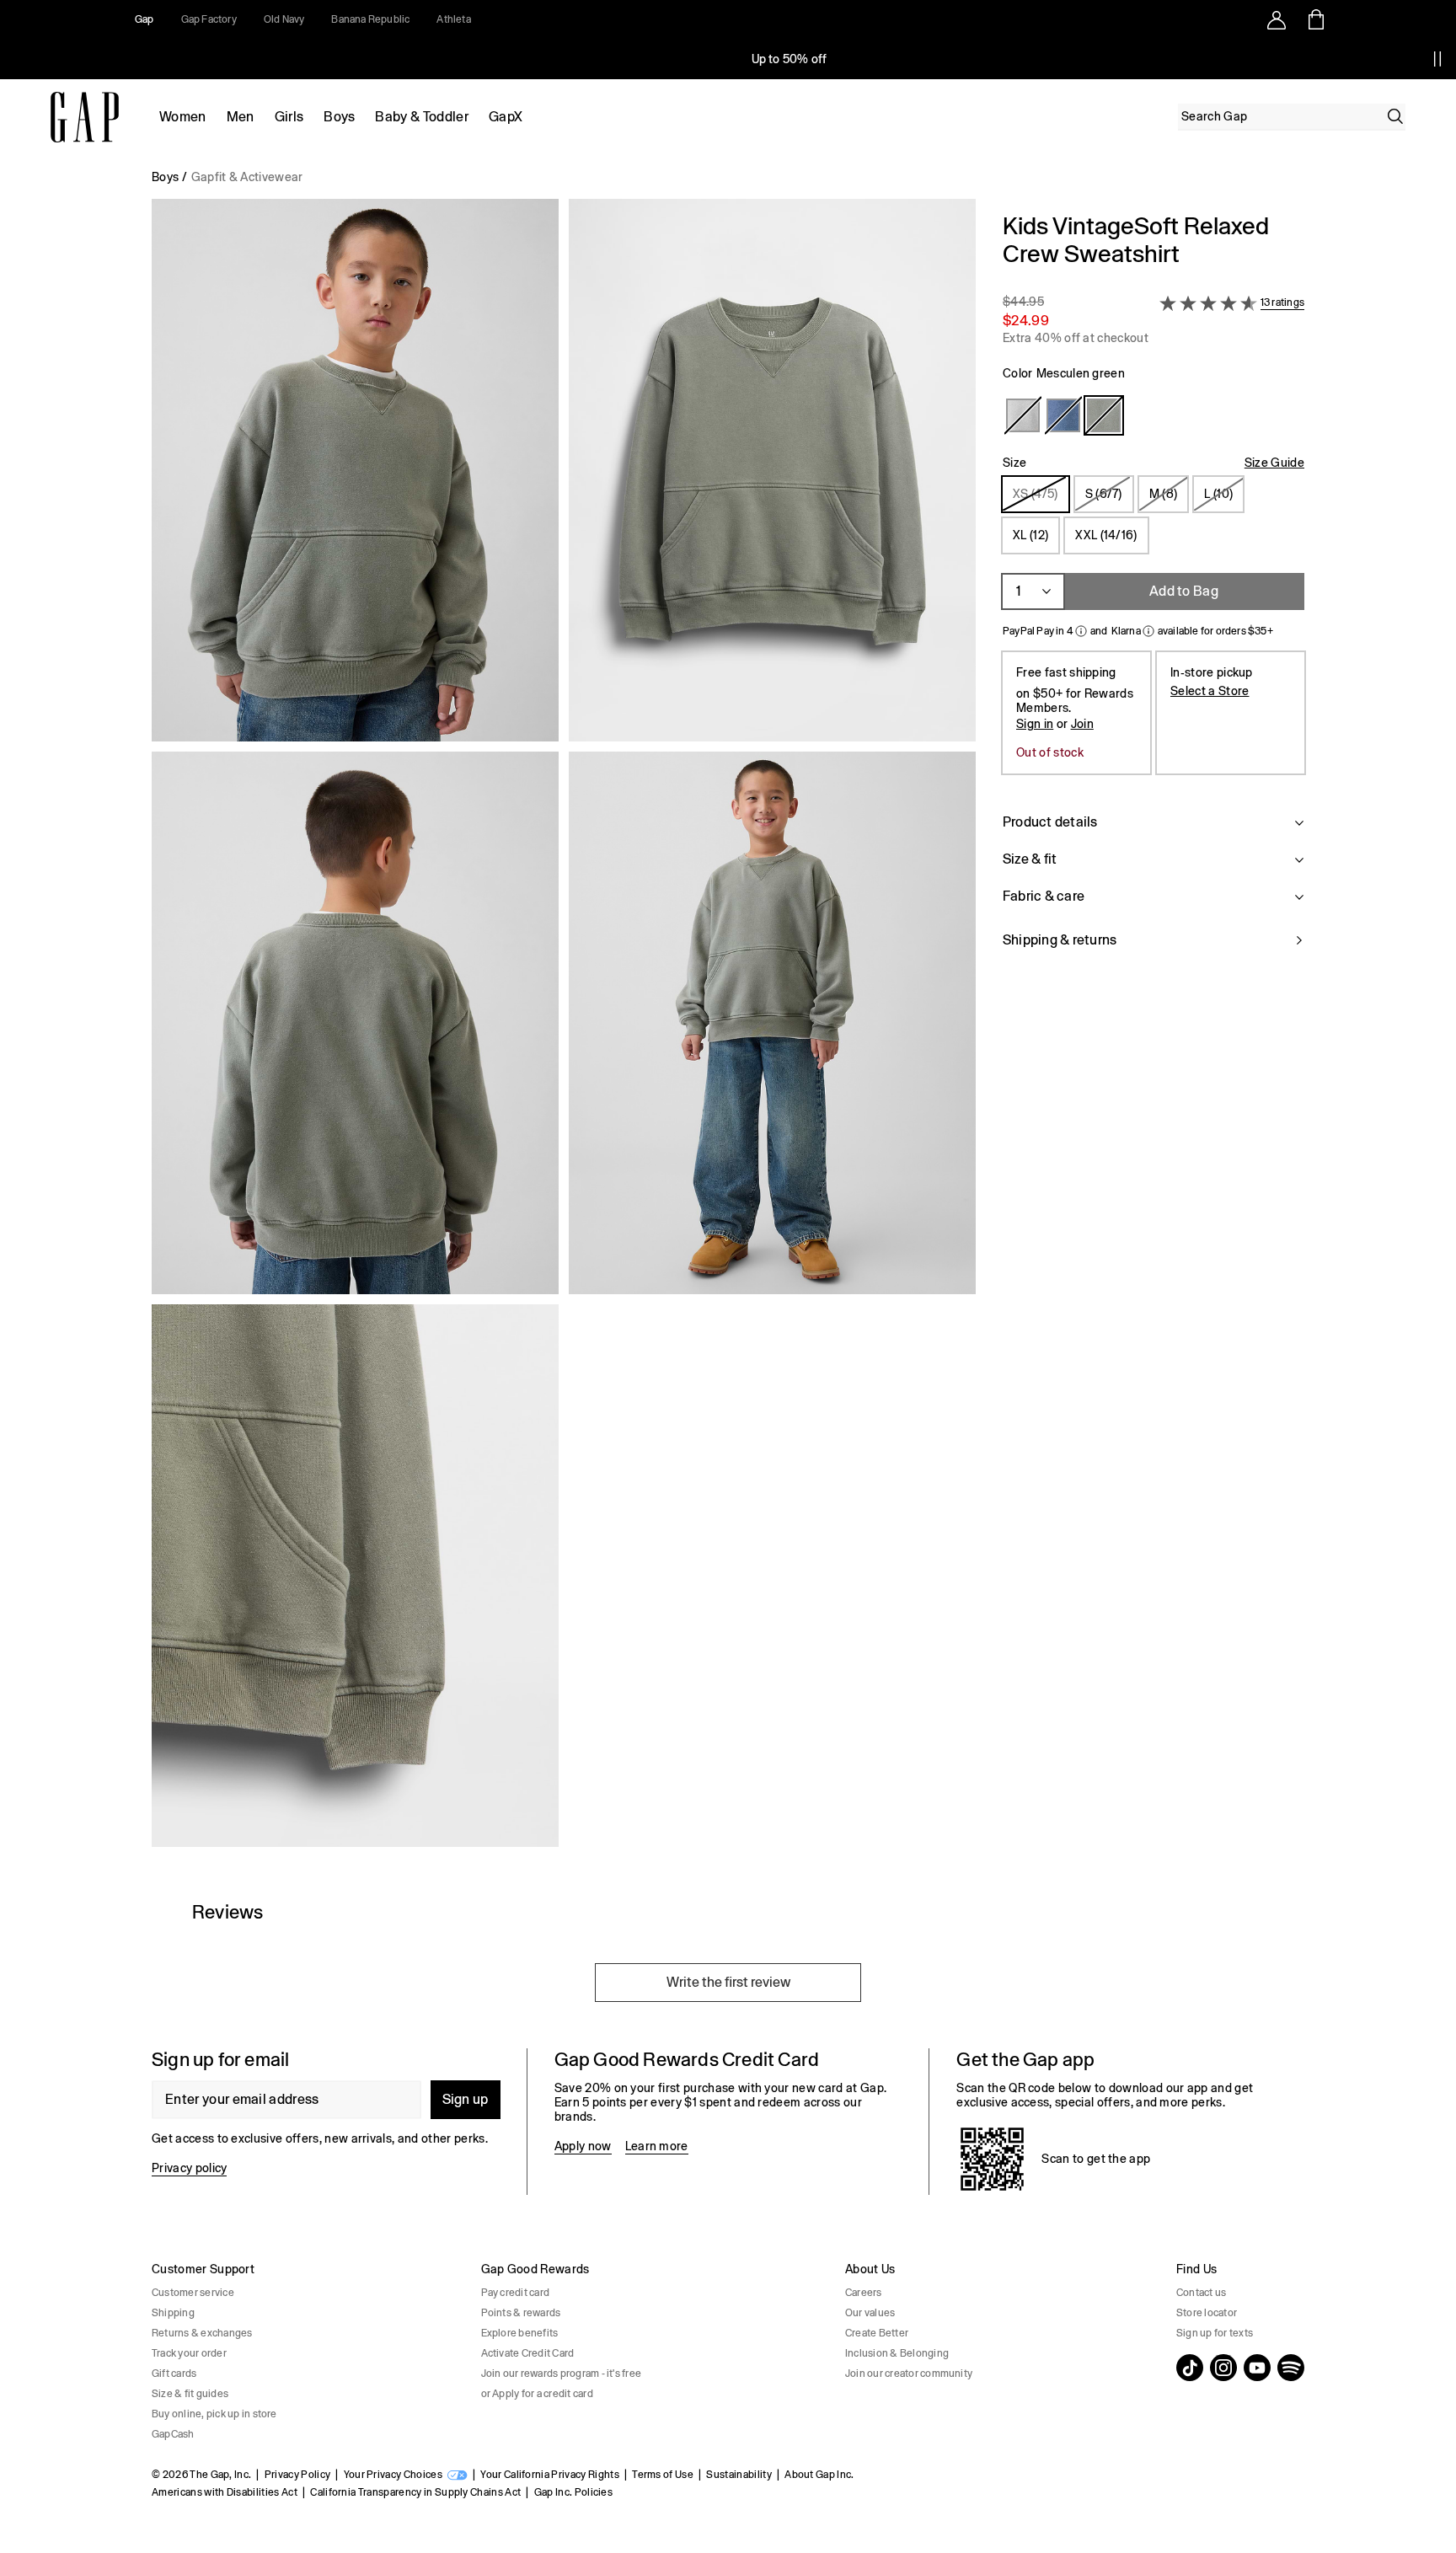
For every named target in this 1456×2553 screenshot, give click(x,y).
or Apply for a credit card (537, 2394)
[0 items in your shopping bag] (1315, 19)
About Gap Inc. (819, 2475)
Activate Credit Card (528, 2353)
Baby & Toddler (421, 117)
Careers (864, 2293)
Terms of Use (663, 2475)
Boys (339, 117)
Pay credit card (516, 2293)
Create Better (877, 2333)
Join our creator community (909, 2374)
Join (1082, 724)
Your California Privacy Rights (550, 2475)
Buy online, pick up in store (214, 2414)
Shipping (173, 2313)
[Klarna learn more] (1148, 631)
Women (183, 117)
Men (241, 117)
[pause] (1437, 59)
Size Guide (1274, 463)
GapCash (173, 2434)
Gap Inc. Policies (573, 2492)
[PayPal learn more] (1081, 631)
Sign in (1035, 724)
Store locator (1207, 2313)
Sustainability (739, 2475)
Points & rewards (521, 2313)
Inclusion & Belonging (897, 2353)
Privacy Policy (297, 2475)
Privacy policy (189, 2168)
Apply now (583, 2146)
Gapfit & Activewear (247, 177)
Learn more (657, 2146)
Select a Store (1210, 691)
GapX (506, 117)
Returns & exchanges (202, 2333)
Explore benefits (520, 2333)
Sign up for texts (1215, 2333)
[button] (564, 1030)
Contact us (1201, 2293)
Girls (289, 117)
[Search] (1395, 116)
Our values (870, 2313)
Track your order (189, 2353)
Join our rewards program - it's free (562, 2374)
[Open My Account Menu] (1277, 19)
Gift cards (174, 2374)
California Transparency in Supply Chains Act (415, 2492)
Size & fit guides (190, 2394)
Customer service (193, 2293)
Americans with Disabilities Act (225, 2492)
